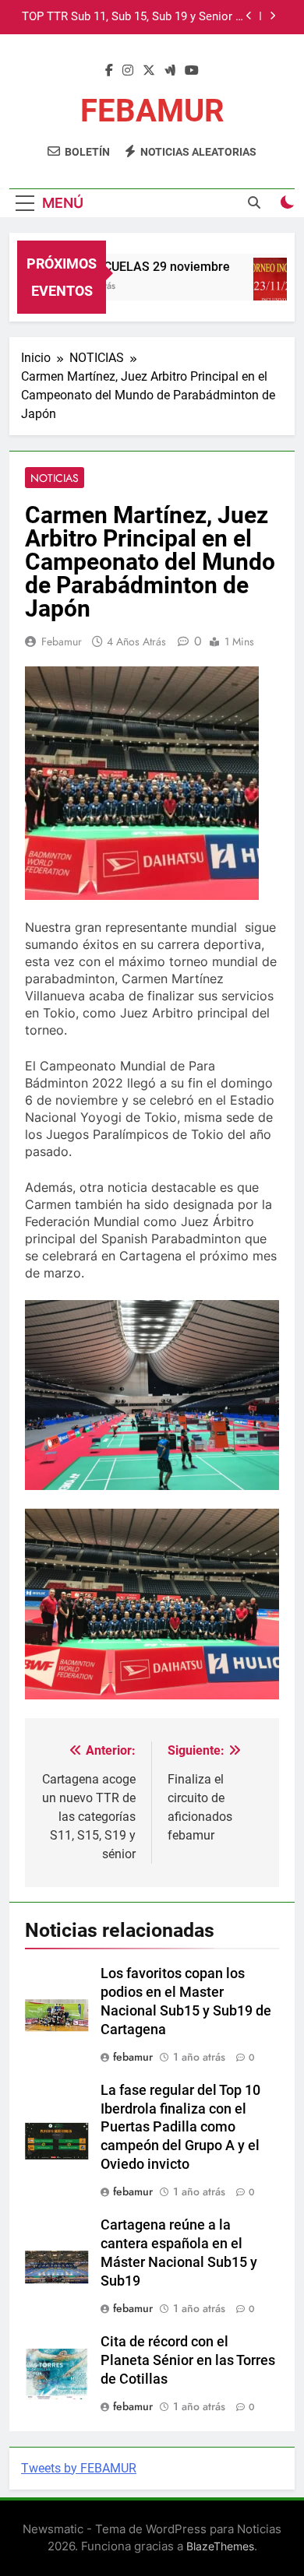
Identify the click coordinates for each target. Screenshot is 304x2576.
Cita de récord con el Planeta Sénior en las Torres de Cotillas (188, 2360)
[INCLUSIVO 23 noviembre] (275, 287)
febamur (62, 641)
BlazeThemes (220, 2546)
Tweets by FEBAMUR (79, 2468)
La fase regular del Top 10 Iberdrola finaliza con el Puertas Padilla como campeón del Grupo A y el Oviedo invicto (180, 2128)
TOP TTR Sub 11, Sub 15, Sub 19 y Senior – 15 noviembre (133, 17)
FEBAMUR (152, 111)
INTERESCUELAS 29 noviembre (134, 267)
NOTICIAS (55, 478)
